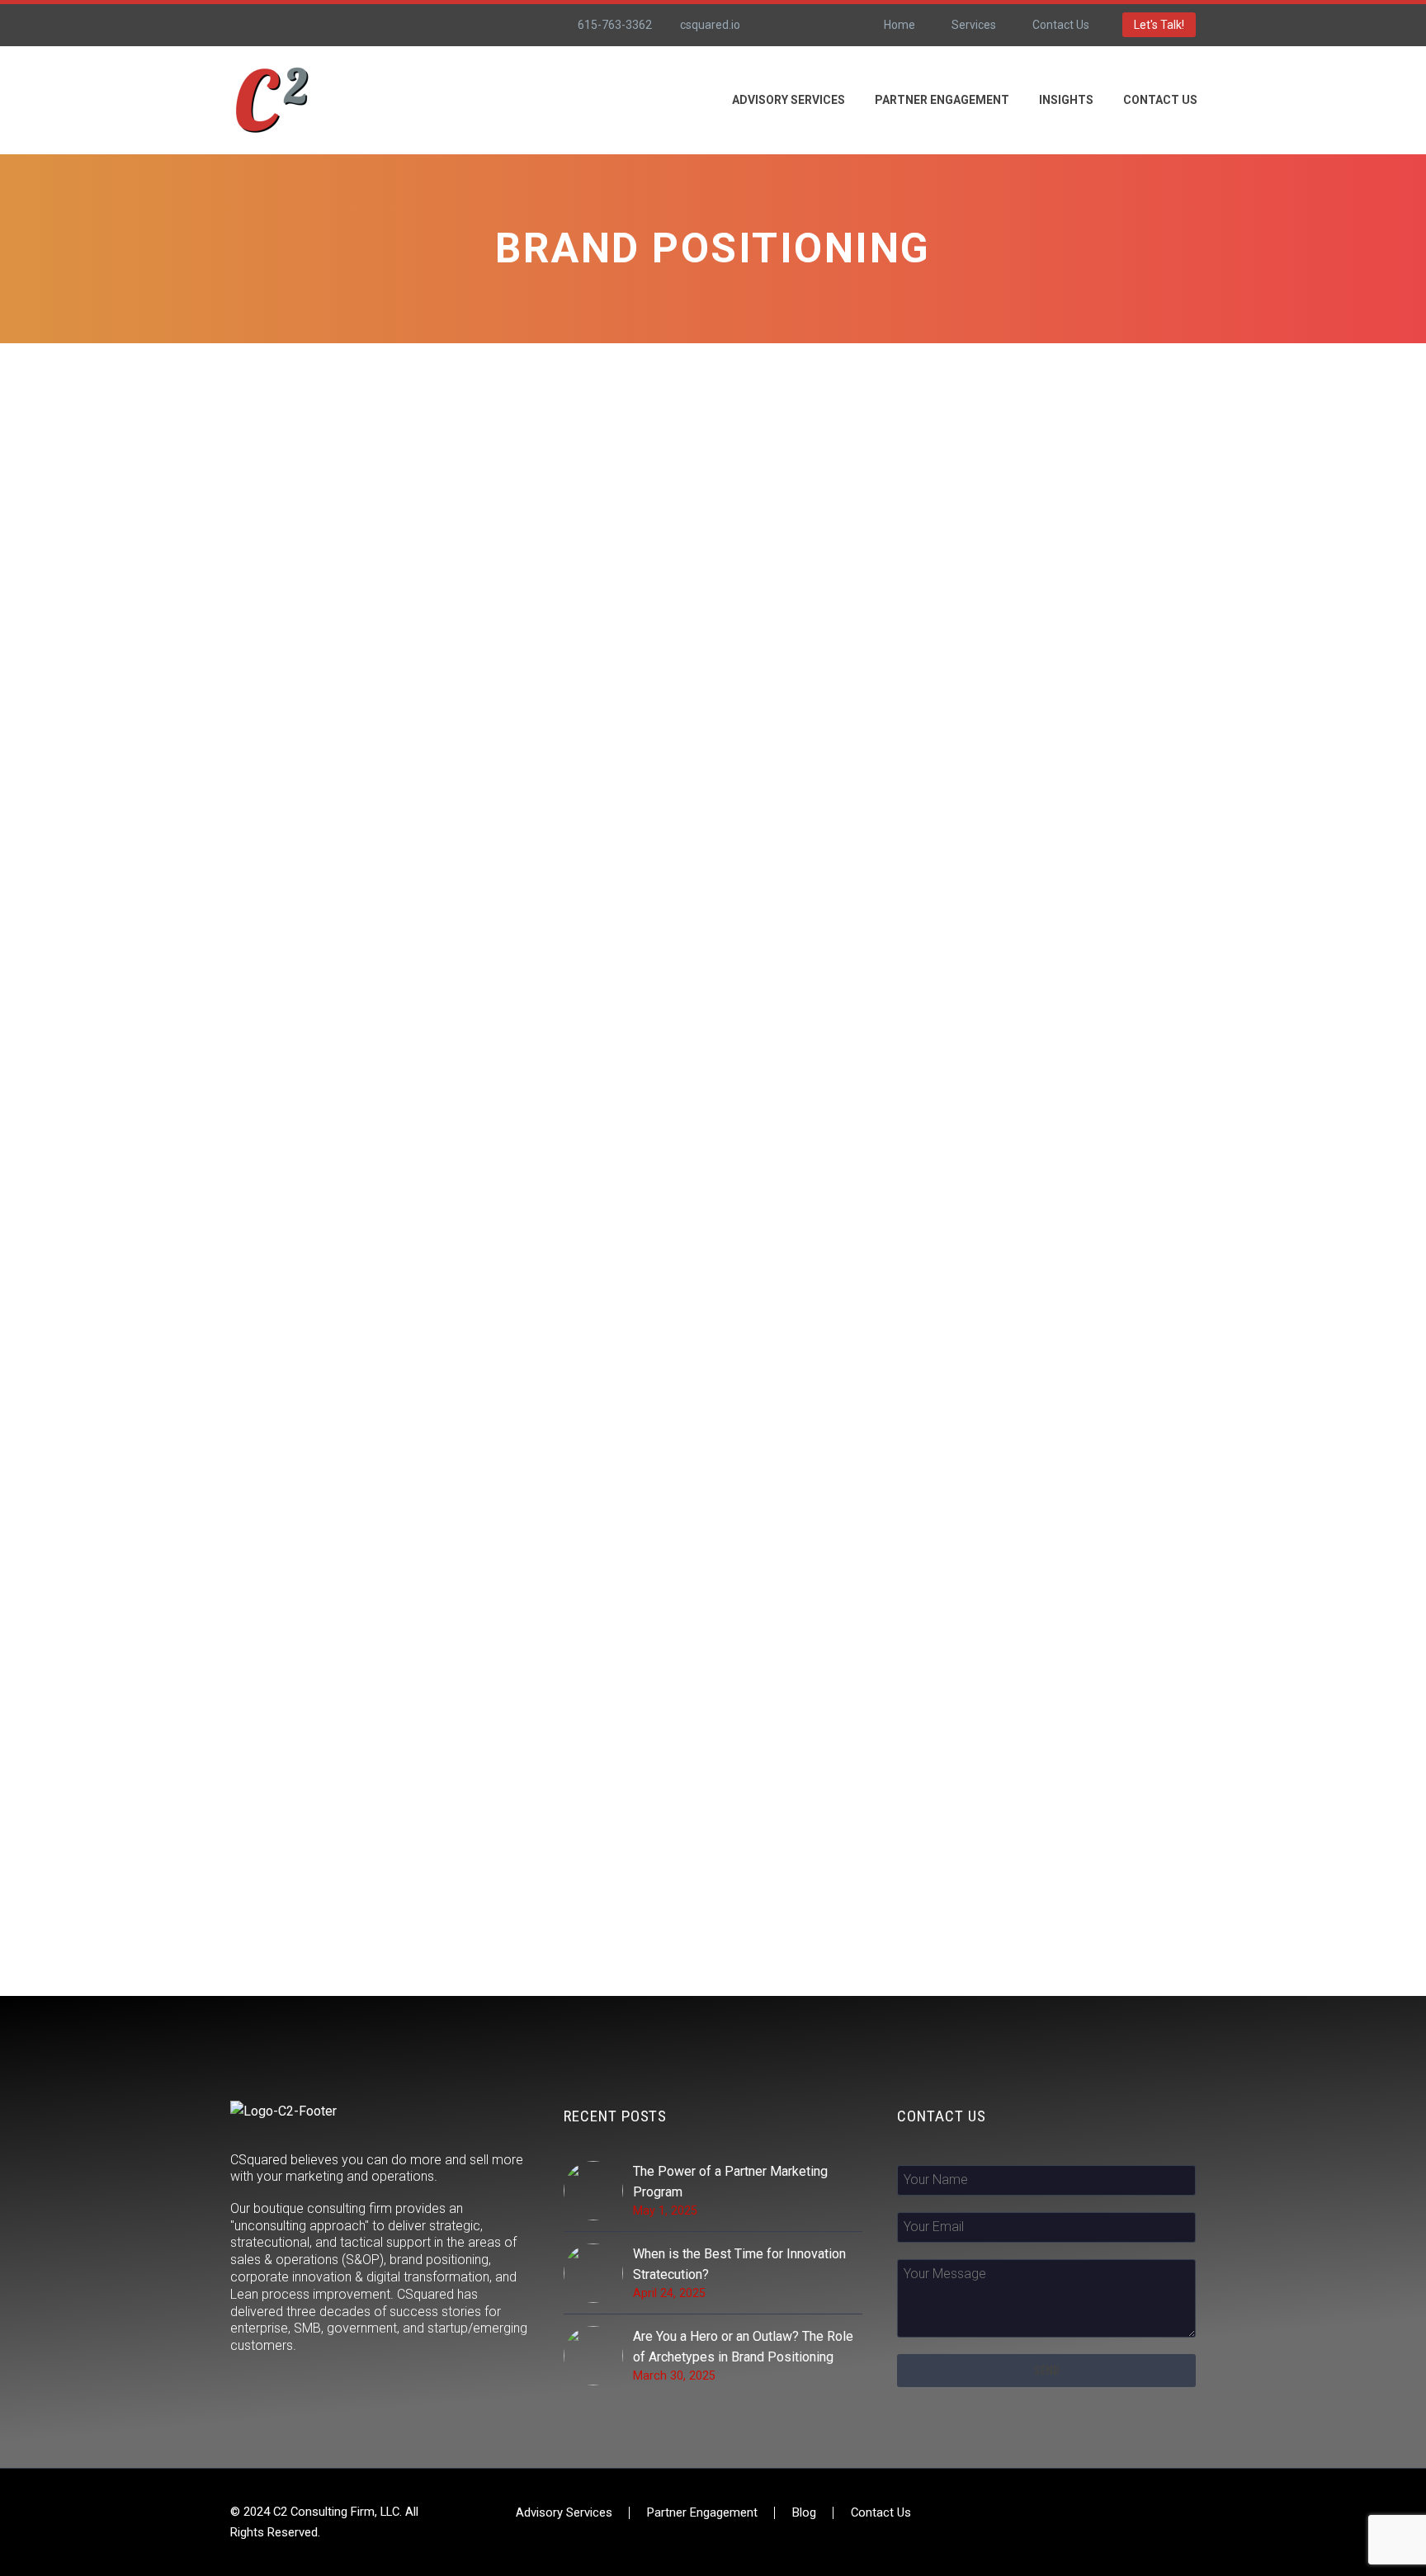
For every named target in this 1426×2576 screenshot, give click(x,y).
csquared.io (710, 25)
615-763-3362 (615, 25)
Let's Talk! (1159, 25)
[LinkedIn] (806, 25)
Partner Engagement (942, 100)
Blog (804, 2513)
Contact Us (1061, 25)
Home (900, 25)
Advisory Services (564, 2513)
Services (974, 25)
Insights (1066, 100)
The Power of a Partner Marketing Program (730, 2182)
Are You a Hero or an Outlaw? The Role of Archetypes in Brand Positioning (743, 2347)
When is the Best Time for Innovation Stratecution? (739, 2264)
